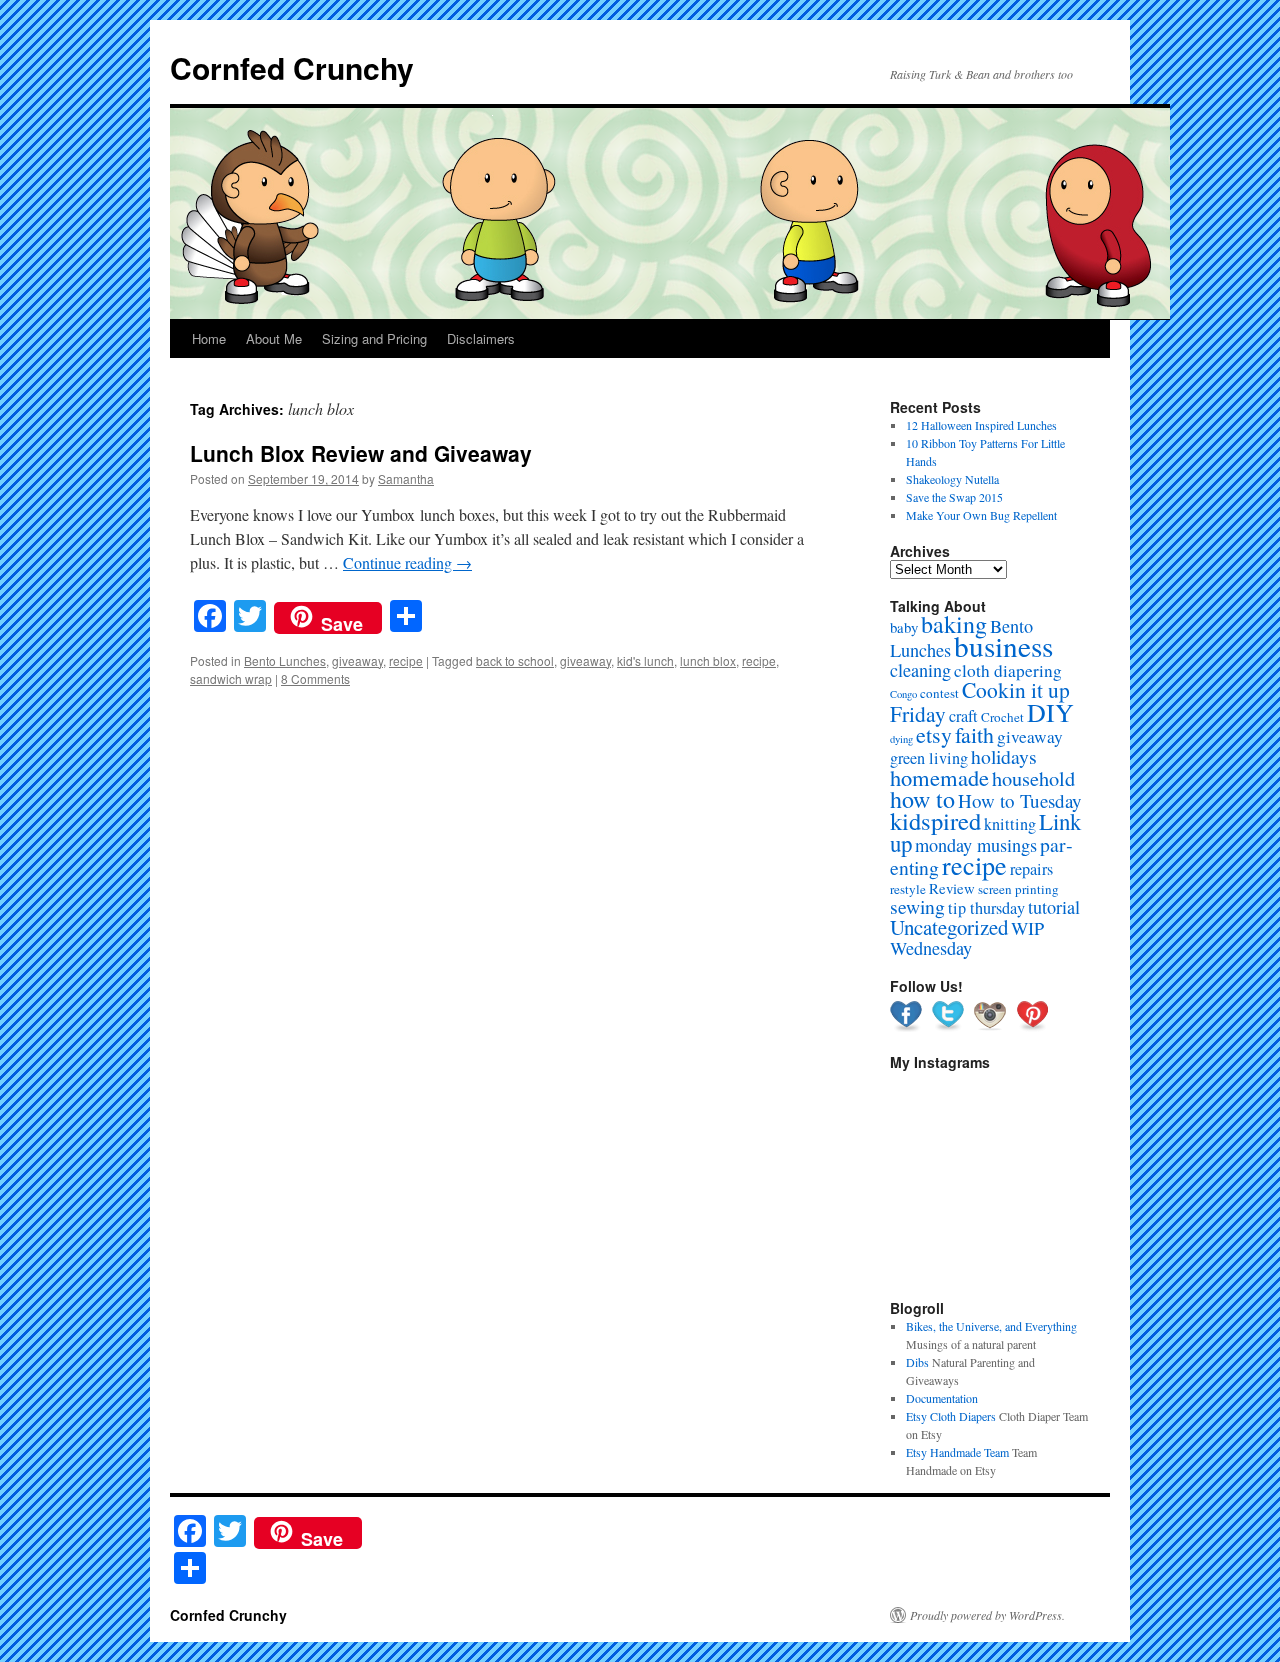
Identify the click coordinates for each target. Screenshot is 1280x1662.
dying (901, 739)
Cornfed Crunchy (292, 67)
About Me (274, 338)
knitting (1010, 824)
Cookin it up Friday (980, 701)
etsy (934, 734)
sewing (917, 906)
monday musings (976, 845)
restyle (908, 889)
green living (929, 758)
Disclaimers (481, 338)
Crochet (1002, 717)
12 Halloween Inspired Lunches (981, 425)
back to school (515, 660)
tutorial (1054, 907)
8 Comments (315, 678)
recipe (406, 660)
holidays (1004, 756)
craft (963, 716)
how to (922, 799)
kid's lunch (645, 660)
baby (904, 627)
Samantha (406, 478)
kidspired (935, 820)
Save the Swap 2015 (954, 497)
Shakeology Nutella (952, 479)
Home (209, 338)
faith (974, 734)
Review (952, 888)
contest (939, 693)
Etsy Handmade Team (957, 1452)
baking (954, 624)
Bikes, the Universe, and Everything (991, 1326)
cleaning (920, 670)
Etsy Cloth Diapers (951, 1416)
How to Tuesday (1020, 800)
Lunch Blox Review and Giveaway (361, 453)
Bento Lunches (285, 660)
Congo (903, 694)
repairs (1031, 869)
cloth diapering (1008, 670)
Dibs (917, 1362)
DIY (1050, 712)
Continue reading (407, 562)
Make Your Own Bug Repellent (981, 515)
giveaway (357, 660)
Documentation (942, 1398)
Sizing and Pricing (374, 338)
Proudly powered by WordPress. (987, 1615)
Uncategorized (949, 927)
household (1033, 778)
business (1003, 645)
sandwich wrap (231, 678)
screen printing (1018, 889)
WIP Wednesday (967, 938)
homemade (939, 777)
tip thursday (986, 908)
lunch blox (708, 660)
